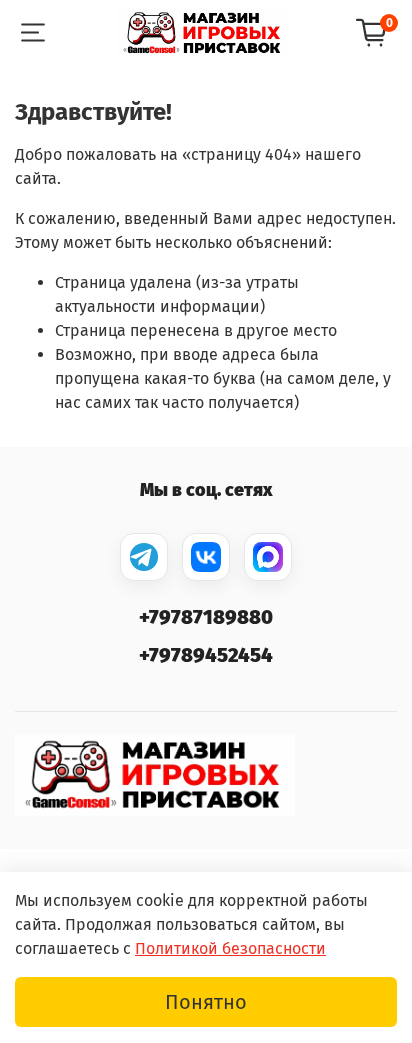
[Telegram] (144, 557)
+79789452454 (206, 655)
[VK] (206, 557)
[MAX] (268, 557)
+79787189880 (206, 617)
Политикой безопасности (230, 948)
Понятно (206, 1002)
